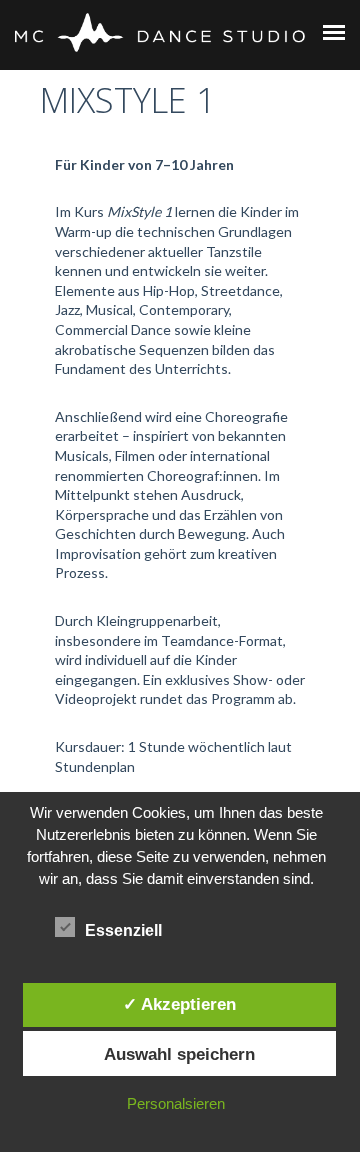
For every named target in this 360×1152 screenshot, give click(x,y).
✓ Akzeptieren (179, 1004)
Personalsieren (176, 1103)
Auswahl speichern (179, 1054)
